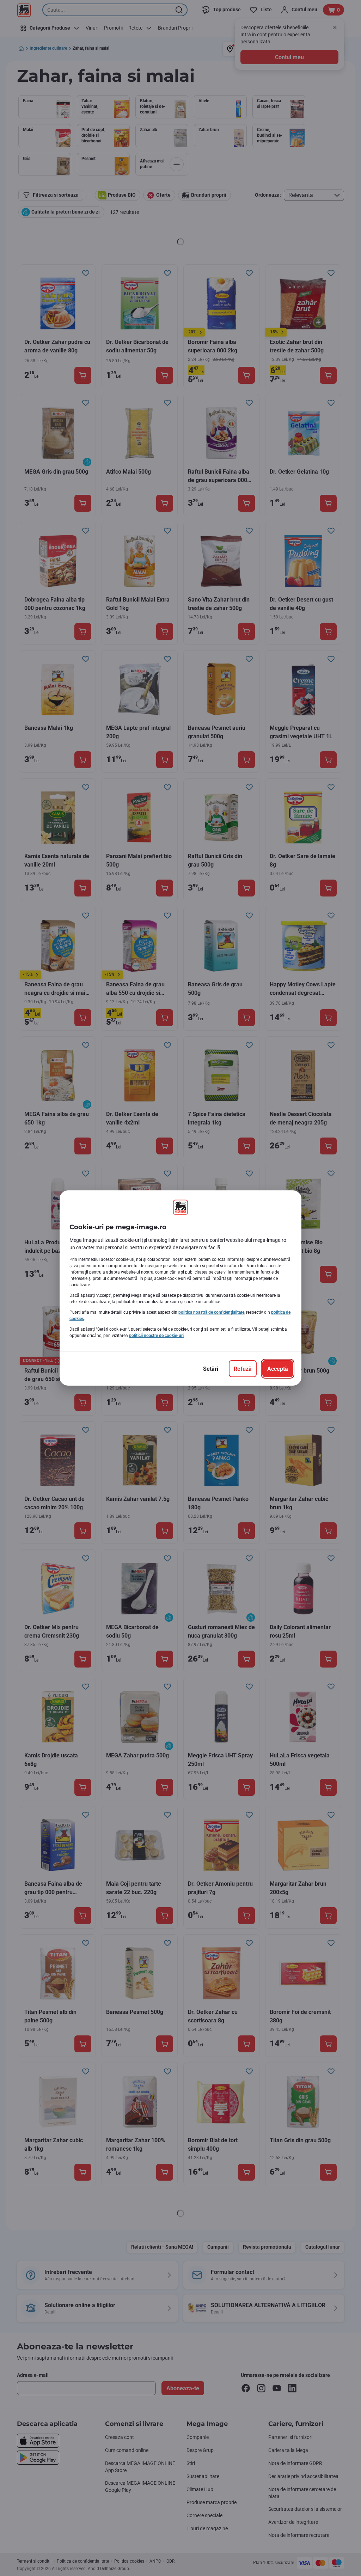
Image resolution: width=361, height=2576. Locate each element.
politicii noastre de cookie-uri (156, 1336)
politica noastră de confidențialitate (211, 1312)
